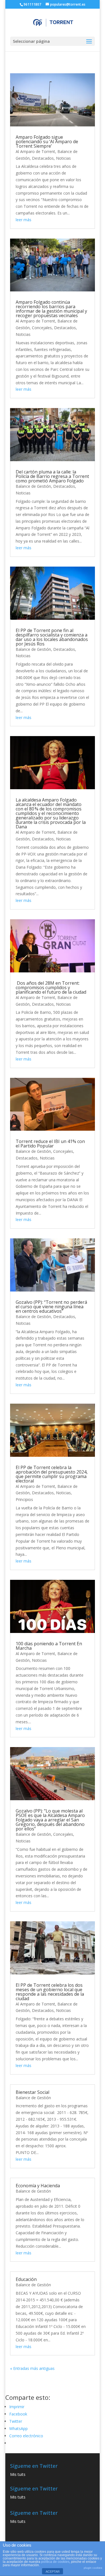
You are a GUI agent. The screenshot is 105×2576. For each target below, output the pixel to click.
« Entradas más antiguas (32, 2368)
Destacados (43, 158)
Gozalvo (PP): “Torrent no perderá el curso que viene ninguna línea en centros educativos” (51, 1307)
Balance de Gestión (33, 486)
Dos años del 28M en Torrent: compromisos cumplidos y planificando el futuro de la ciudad (51, 987)
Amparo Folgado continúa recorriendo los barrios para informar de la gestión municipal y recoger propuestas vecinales (51, 309)
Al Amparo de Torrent (35, 151)
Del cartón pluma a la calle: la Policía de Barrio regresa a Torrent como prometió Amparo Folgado (52, 476)
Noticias (63, 158)
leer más (24, 220)
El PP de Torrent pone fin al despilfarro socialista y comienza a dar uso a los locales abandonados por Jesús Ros (52, 637)
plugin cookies (93, 2568)
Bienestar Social (32, 2092)
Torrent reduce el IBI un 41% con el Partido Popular (50, 1144)
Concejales (42, 328)
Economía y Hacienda (38, 2186)
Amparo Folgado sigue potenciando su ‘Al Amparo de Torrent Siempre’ (47, 142)
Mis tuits (18, 2474)
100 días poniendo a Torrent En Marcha (49, 1646)
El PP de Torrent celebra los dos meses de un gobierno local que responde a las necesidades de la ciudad (50, 1992)
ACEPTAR (53, 2572)
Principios (24, 1499)
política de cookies (55, 2562)
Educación (26, 2279)
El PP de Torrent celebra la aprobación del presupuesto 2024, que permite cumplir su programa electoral (52, 1474)
